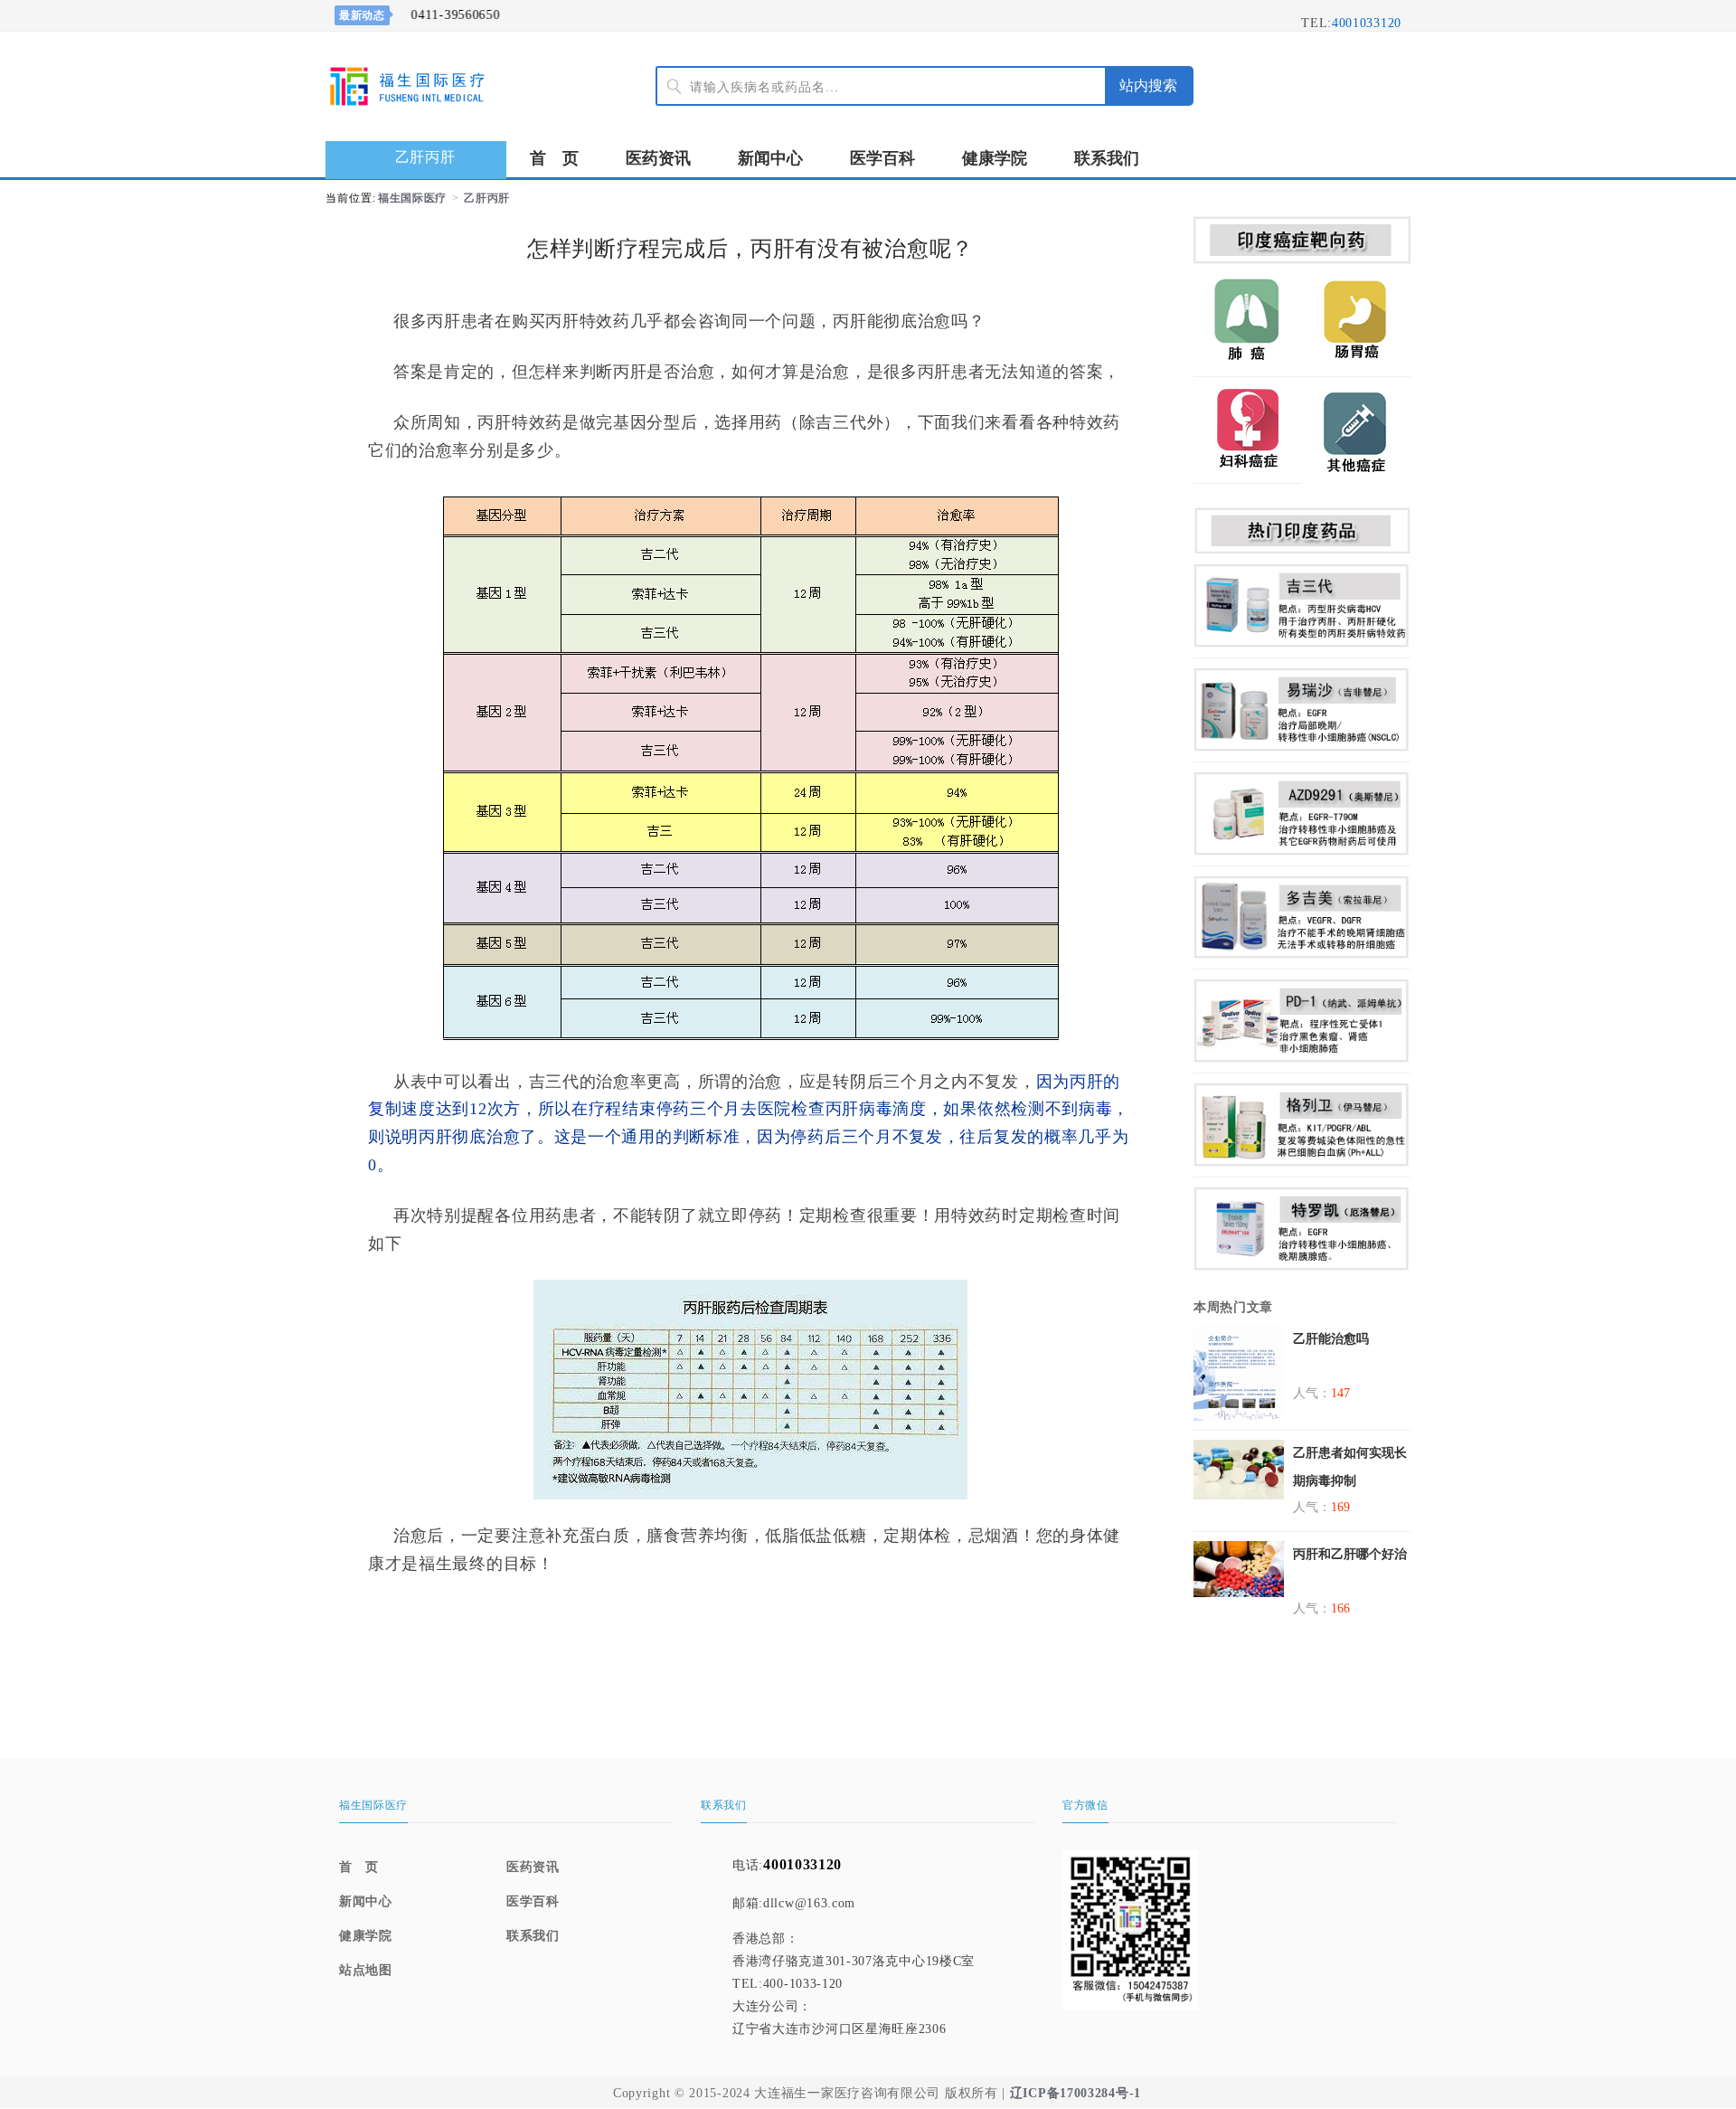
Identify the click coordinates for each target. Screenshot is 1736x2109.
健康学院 (995, 158)
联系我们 (1107, 158)
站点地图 (366, 1970)
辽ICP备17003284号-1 (1076, 2093)
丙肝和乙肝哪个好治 (1350, 1554)
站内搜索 (1148, 85)
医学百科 (882, 158)
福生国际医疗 (412, 198)
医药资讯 (658, 158)
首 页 (554, 158)
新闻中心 (770, 158)
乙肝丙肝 (487, 198)
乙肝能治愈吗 (1331, 1339)
